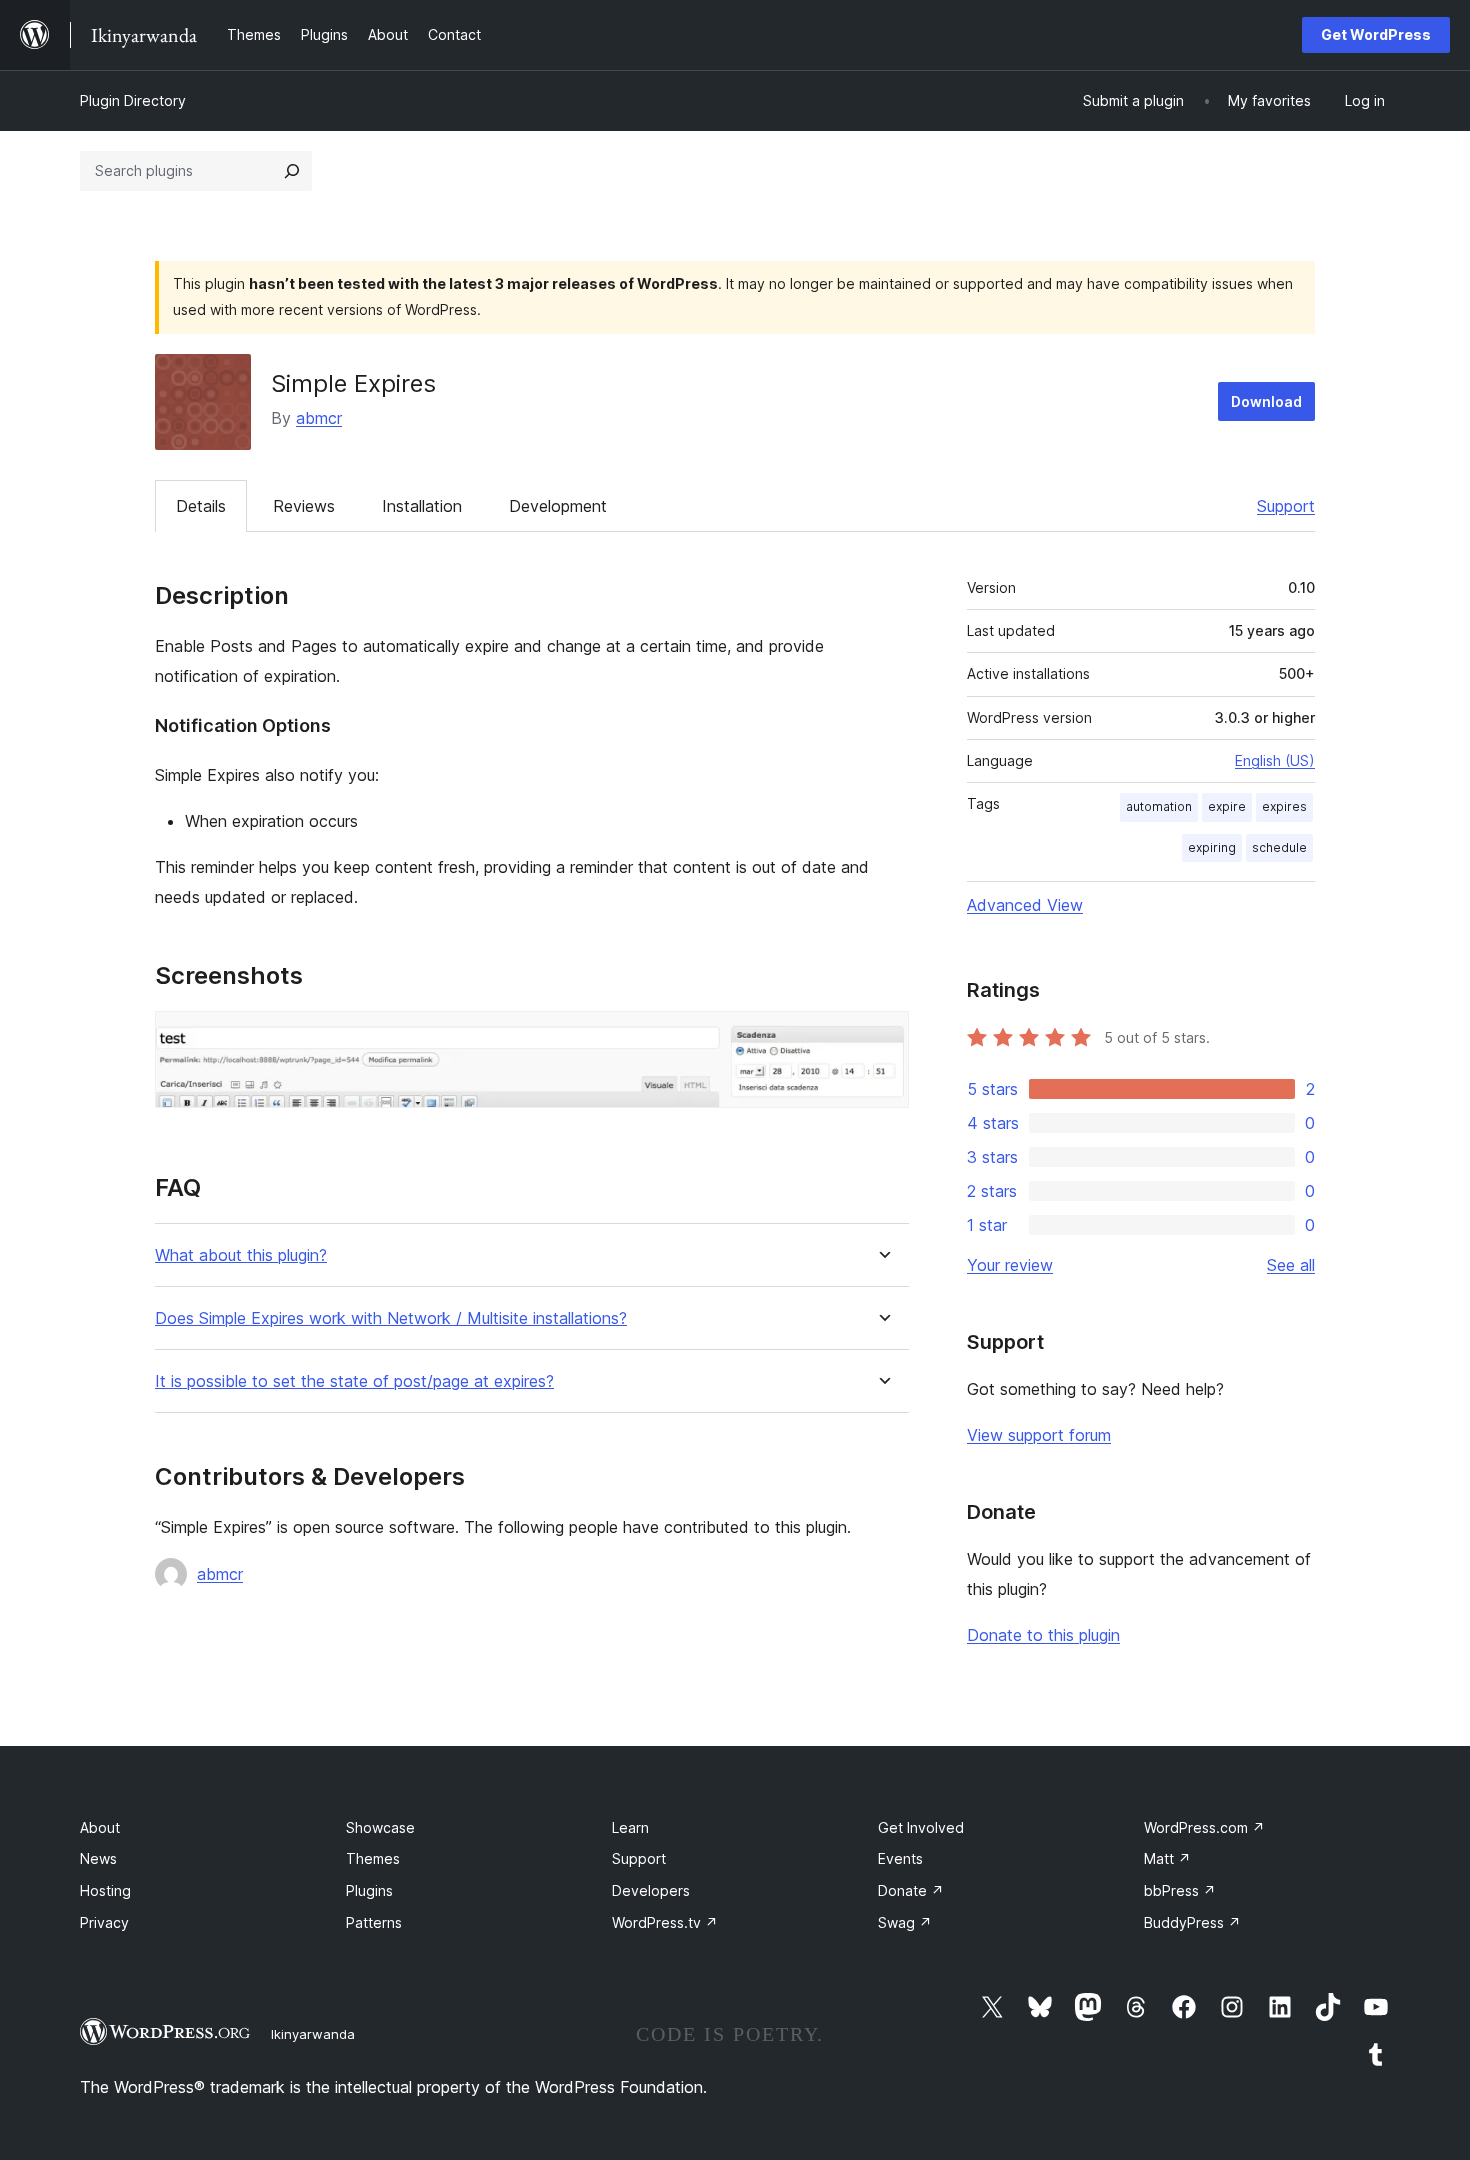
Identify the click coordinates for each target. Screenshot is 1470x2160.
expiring (1212, 847)
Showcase (380, 1827)
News (98, 1858)
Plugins (369, 1890)
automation (1159, 806)
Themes (373, 1858)
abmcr (319, 418)
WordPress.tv (665, 1922)
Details (201, 506)
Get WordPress (1376, 34)
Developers (651, 1890)
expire (1227, 806)
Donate (911, 1890)
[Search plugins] (292, 171)
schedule (1279, 847)
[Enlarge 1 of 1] (882, 1038)
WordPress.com (1204, 1827)
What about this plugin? (241, 1255)
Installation (422, 506)
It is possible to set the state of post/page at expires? (354, 1381)
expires (1284, 806)
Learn (630, 1827)
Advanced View (1025, 905)
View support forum (1039, 1435)
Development (558, 506)
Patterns (374, 1922)
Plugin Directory (133, 100)
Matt (1167, 1858)
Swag (905, 1922)
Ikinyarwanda (313, 2034)
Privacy (104, 1922)
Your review (1010, 1265)
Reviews (304, 506)
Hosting (105, 1890)
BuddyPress (1192, 1922)
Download (1266, 401)
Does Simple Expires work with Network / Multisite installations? (391, 1318)
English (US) (1275, 760)
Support (1286, 506)
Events (900, 1858)
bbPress (1180, 1890)
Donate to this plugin (1043, 1635)
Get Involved (921, 1827)
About (100, 1827)
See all (1291, 1265)
